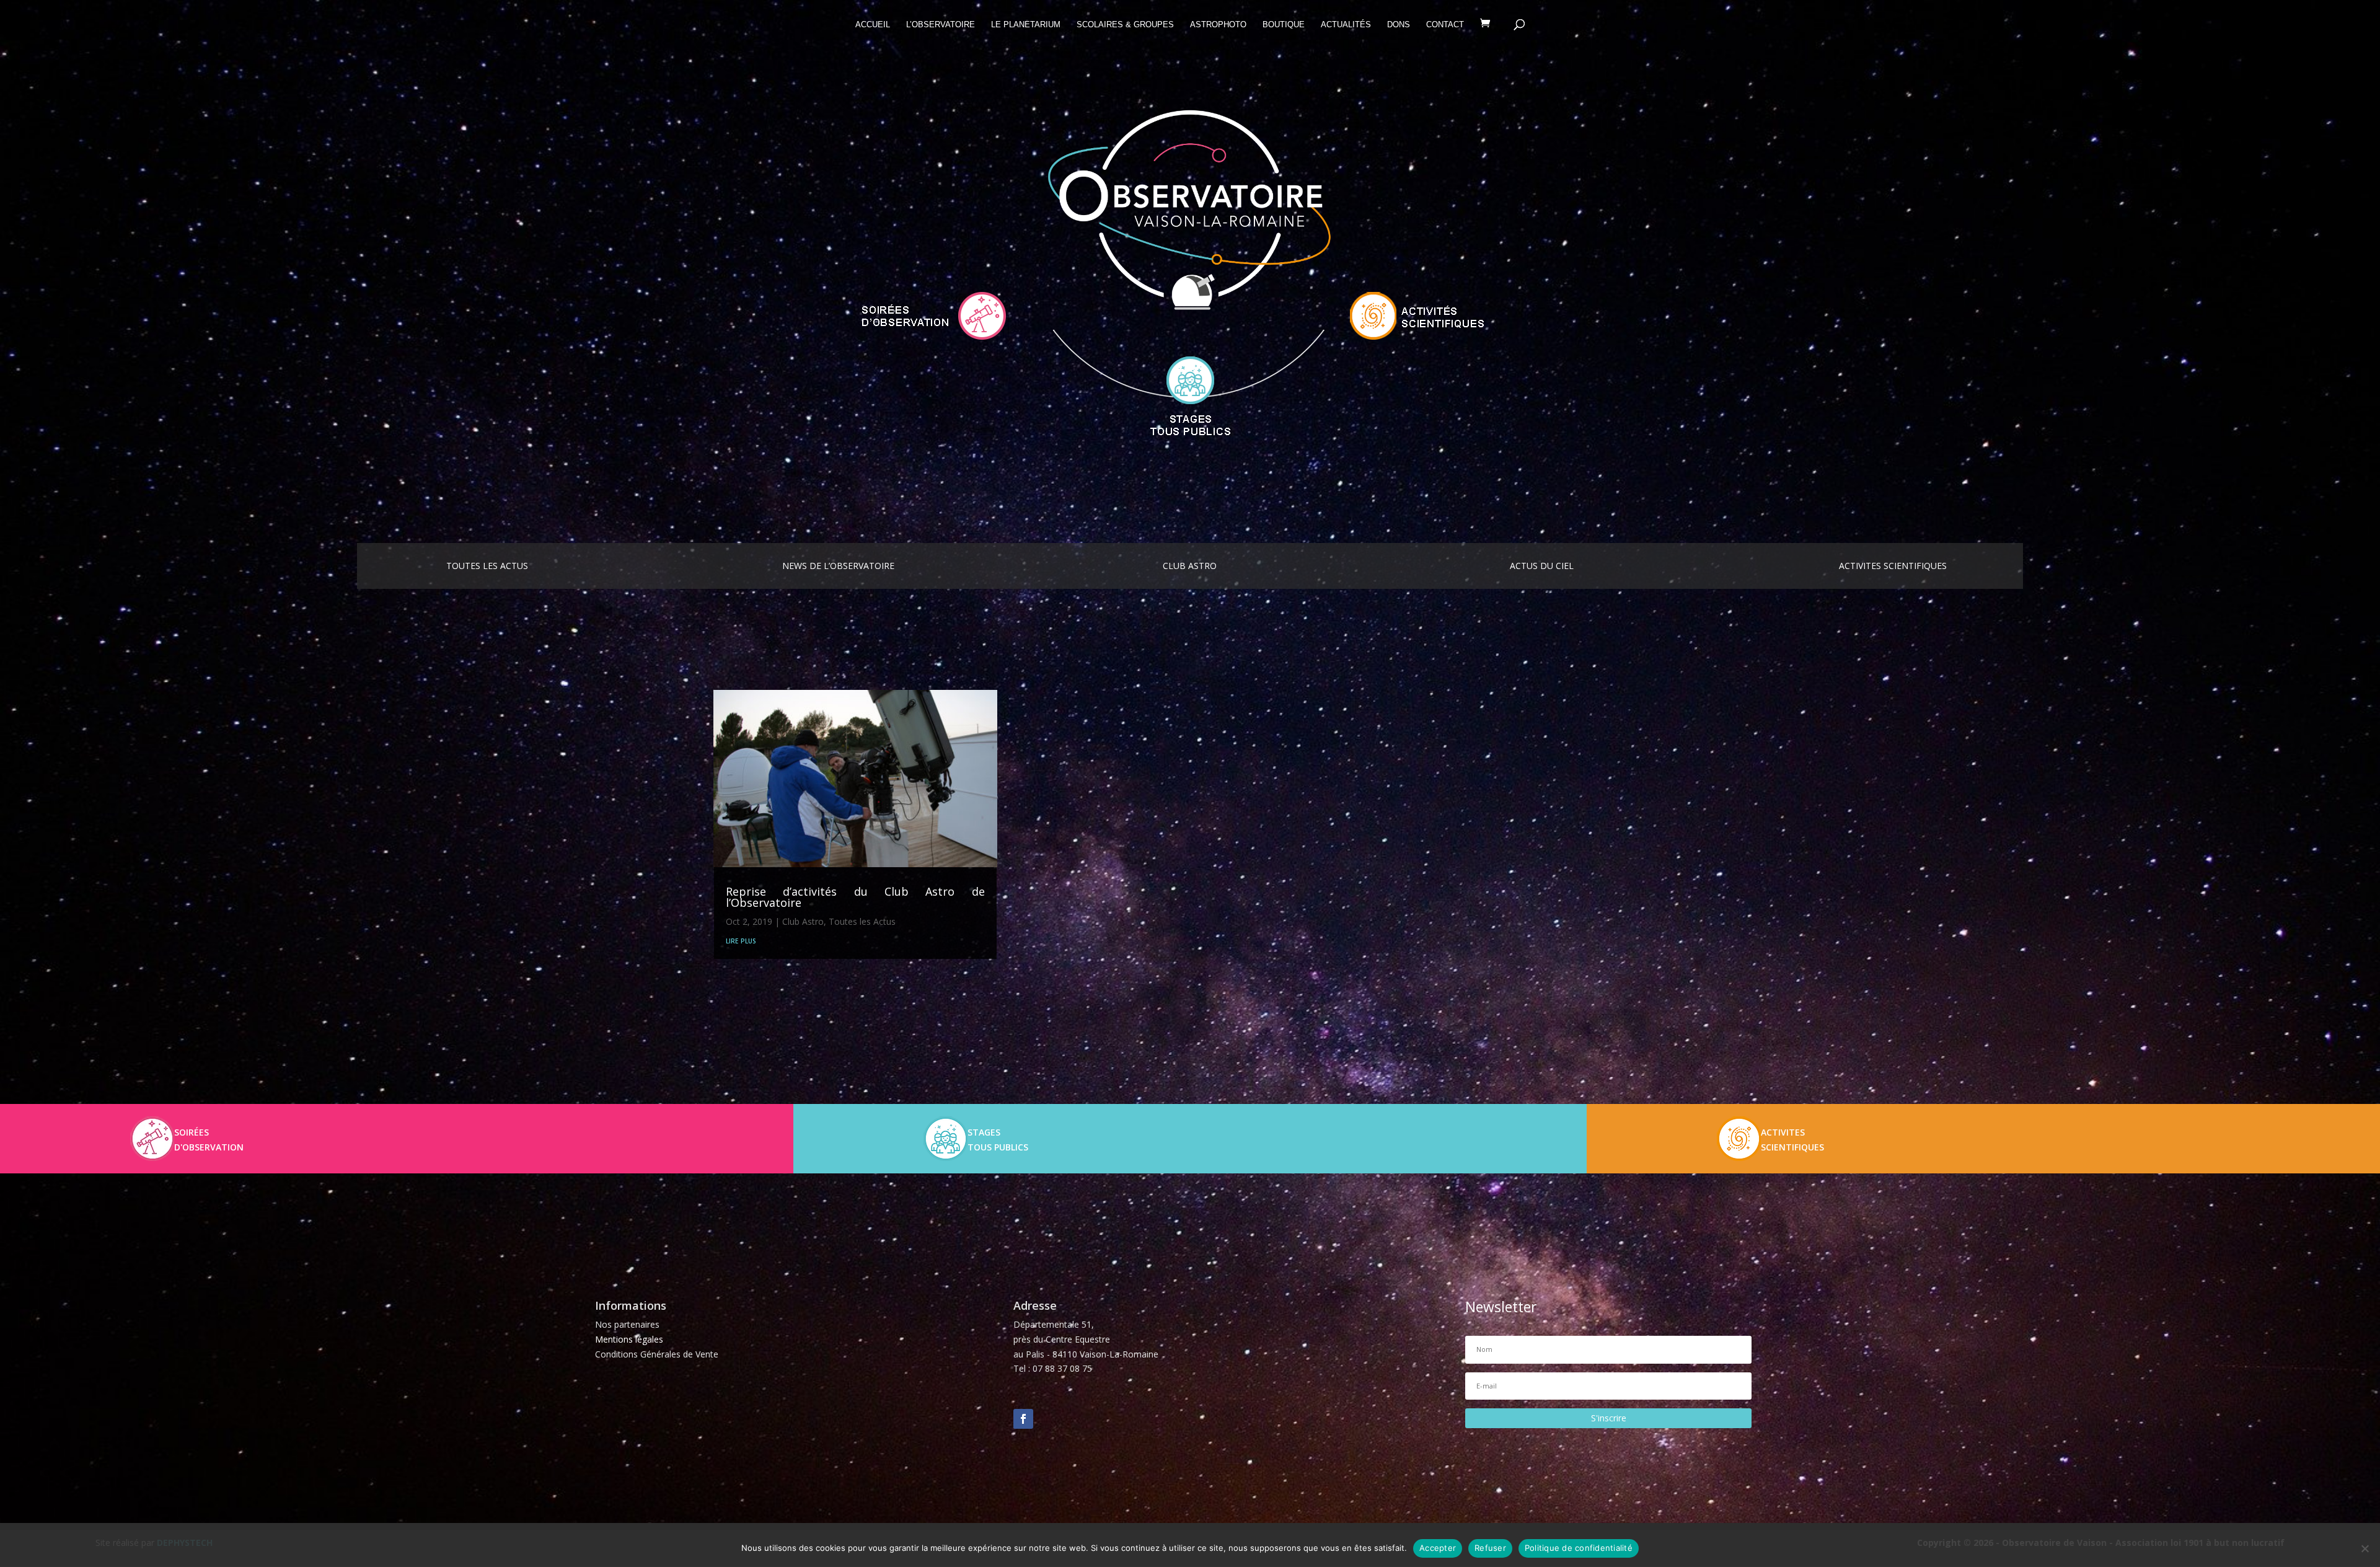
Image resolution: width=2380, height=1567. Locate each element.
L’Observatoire (941, 25)
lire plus (741, 940)
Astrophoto (1218, 25)
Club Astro (803, 921)
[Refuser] (2365, 1548)
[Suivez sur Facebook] (1023, 1419)
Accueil (873, 25)
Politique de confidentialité (1579, 1548)
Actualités (1346, 25)
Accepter (1438, 1548)
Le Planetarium (1026, 25)
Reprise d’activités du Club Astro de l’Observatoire (855, 897)
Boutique (1284, 25)
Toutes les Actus (862, 921)
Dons (1399, 25)
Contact (1445, 25)
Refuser (1490, 1548)
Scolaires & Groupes (1125, 25)
